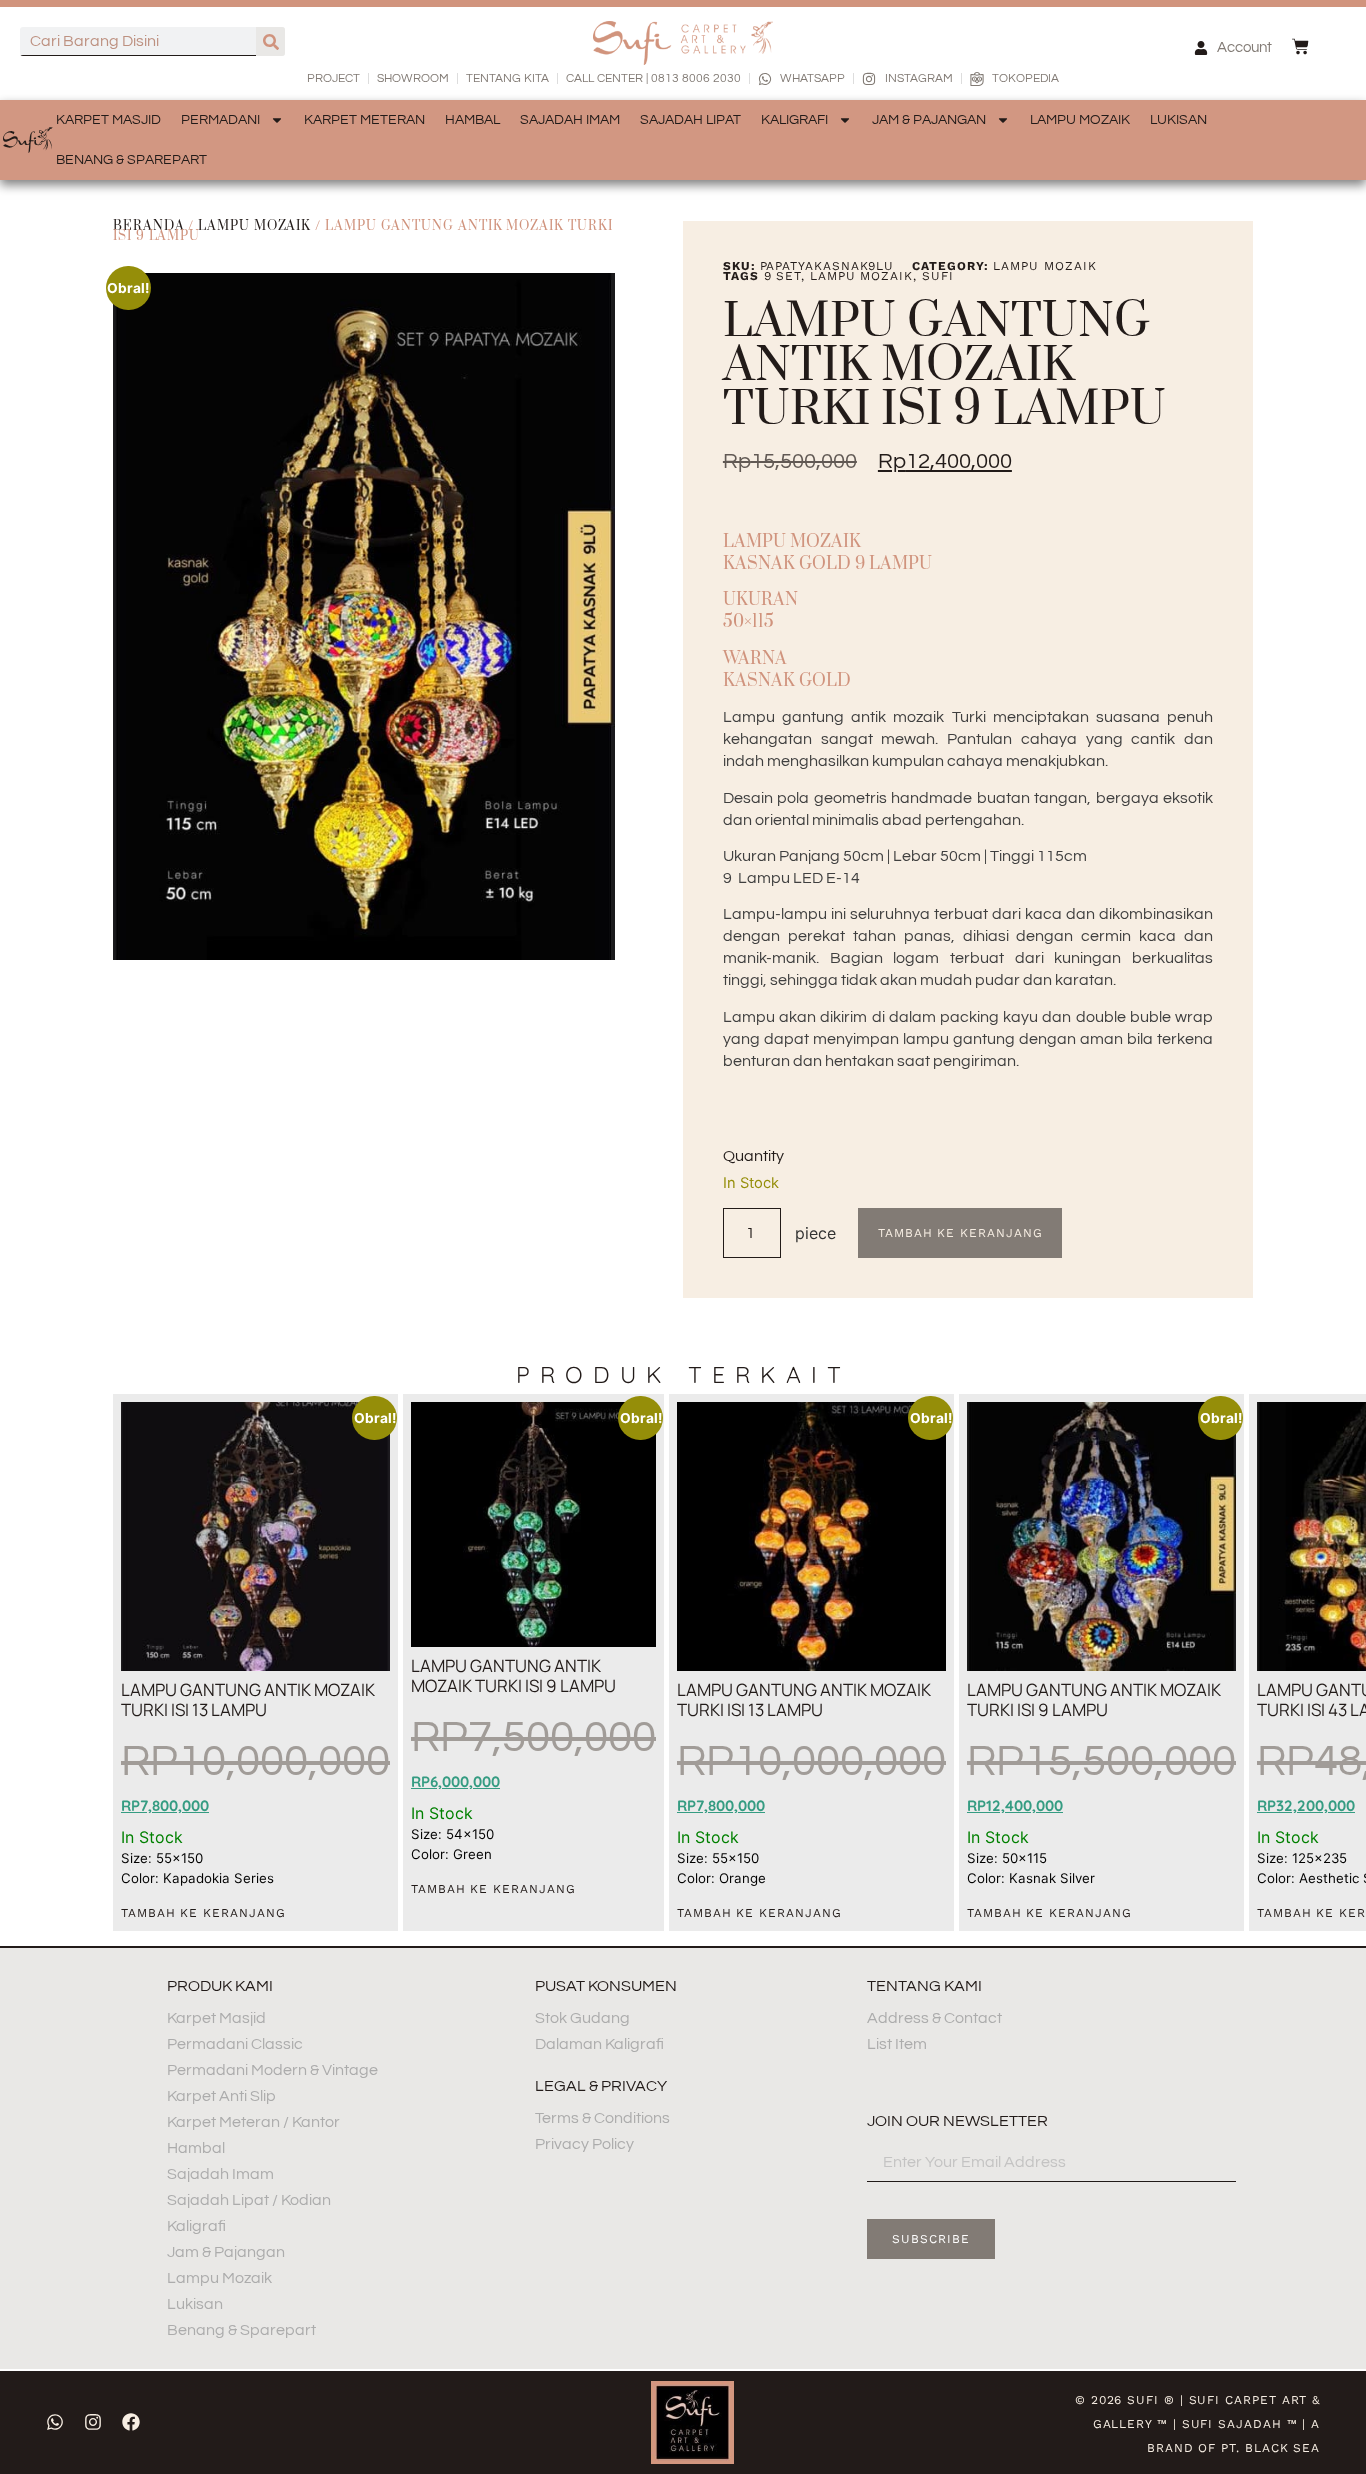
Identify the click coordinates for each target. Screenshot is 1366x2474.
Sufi (938, 276)
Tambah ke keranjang (960, 1233)
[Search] (270, 41)
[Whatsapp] (55, 2422)
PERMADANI (220, 120)
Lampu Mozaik (254, 226)
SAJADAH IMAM (570, 120)
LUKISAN (1178, 120)
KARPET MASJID (108, 120)
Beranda (148, 226)
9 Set (783, 276)
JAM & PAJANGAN (929, 120)
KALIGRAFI (794, 120)
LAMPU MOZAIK (1080, 120)
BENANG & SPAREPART (131, 160)
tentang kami (924, 1986)
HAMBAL (472, 120)
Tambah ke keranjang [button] (203, 1913)
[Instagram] (93, 2422)
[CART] (1300, 46)
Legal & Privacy (601, 2086)
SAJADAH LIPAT (690, 120)
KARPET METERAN (364, 120)
